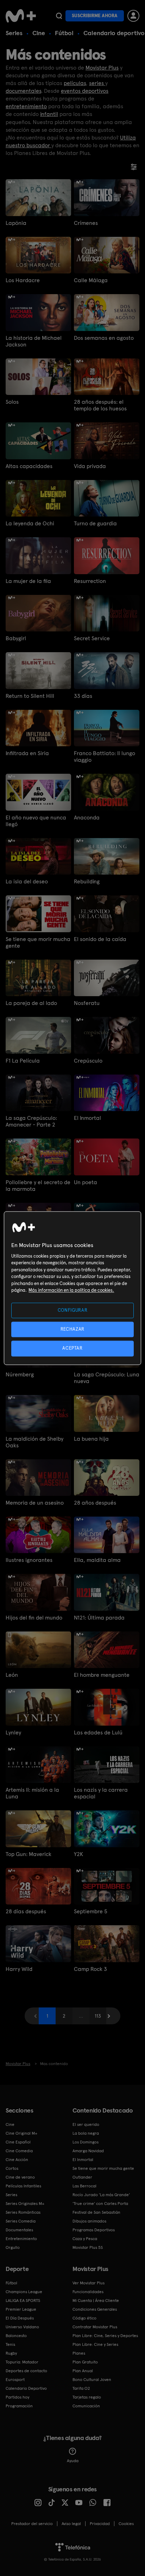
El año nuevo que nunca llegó (36, 821)
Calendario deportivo (114, 33)
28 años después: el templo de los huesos (100, 405)
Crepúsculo (88, 1061)
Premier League (21, 2309)
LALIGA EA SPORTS (23, 2301)
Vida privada (90, 466)
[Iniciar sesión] (133, 16)
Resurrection (90, 581)
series (97, 83)
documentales (23, 91)
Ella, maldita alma (97, 1560)
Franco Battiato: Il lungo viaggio (105, 757)
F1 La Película (23, 1061)
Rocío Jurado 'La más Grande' (101, 2195)
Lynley (13, 1733)
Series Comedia (21, 2221)
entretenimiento (26, 106)
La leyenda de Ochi (30, 523)
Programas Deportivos (94, 2230)
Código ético (84, 2318)
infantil (49, 114)
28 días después (26, 1911)
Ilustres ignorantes (29, 1560)
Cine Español (18, 2142)
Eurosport (15, 2380)
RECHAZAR (72, 1329)
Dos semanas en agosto (104, 338)
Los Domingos (86, 2142)
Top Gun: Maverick (29, 1854)
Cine (39, 33)
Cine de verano (20, 2177)
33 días (83, 696)
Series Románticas (23, 2212)
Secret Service (92, 638)
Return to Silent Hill (30, 696)
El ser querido (86, 2124)
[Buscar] (59, 16)
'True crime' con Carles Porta (100, 2204)
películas (75, 83)
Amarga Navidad (88, 2151)
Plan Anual (83, 2371)
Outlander (82, 2177)
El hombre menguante (102, 1675)
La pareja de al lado (31, 1003)
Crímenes (86, 223)
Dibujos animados (89, 2221)
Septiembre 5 (91, 1911)
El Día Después (20, 2318)
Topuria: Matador (22, 2362)
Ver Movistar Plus (89, 2283)
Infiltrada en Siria (27, 753)
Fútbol (64, 33)
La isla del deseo (27, 881)
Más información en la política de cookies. (71, 1290)
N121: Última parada (99, 1618)
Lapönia (16, 223)
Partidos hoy (17, 2397)
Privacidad (100, 2524)
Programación (19, 2406)
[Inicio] (21, 16)
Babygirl (16, 638)
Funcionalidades (88, 2292)
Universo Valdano (22, 2327)
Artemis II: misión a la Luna (32, 1793)
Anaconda (87, 817)
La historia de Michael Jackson (34, 341)
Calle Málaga (91, 280)
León (12, 1675)
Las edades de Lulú (98, 1733)
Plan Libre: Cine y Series (95, 2344)
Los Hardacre (23, 280)
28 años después (95, 1503)
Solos (12, 402)
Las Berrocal (84, 2186)
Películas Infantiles (23, 2186)
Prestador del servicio (32, 2524)
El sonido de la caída (100, 939)
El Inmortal (87, 1118)
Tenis (10, 2344)
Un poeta (86, 1182)
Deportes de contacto (26, 2371)
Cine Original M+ (21, 2133)
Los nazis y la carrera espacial (101, 1793)
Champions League (24, 2292)
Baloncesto (16, 2336)
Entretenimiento (21, 2239)
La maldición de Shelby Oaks (34, 1442)
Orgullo (13, 2247)
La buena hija (91, 1439)
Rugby (11, 2353)
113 (98, 2016)
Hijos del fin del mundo (34, 1618)
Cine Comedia (19, 2151)
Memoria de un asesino (35, 1503)
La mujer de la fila (28, 581)
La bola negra (86, 2133)
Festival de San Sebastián (96, 2212)
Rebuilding (87, 881)
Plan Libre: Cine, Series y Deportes (105, 2336)
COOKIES (126, 2524)
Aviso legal (71, 2524)
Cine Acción (17, 2160)
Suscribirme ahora (95, 16)
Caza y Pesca (85, 2239)
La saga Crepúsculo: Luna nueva (107, 1378)
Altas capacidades (29, 466)
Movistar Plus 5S (88, 2247)
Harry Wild (19, 1969)
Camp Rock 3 (90, 1969)
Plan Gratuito (85, 2362)
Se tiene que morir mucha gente (38, 942)
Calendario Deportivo (26, 2388)
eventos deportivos (85, 91)
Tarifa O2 (81, 2388)
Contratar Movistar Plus (95, 2327)
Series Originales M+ (25, 2204)
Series (14, 33)
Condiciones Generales (95, 2309)
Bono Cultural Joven (92, 2380)
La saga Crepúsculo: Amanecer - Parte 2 (31, 1121)
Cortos (12, 2168)
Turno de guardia (95, 523)
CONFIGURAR (73, 1310)
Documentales (19, 2230)
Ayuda (73, 2461)
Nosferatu (87, 1003)
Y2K (78, 1854)
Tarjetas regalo (87, 2397)
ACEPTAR (72, 1348)
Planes (79, 2353)
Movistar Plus (102, 68)
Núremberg (20, 1374)
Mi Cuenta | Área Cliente (96, 2301)
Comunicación (86, 2406)
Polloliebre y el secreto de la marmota (38, 1186)
